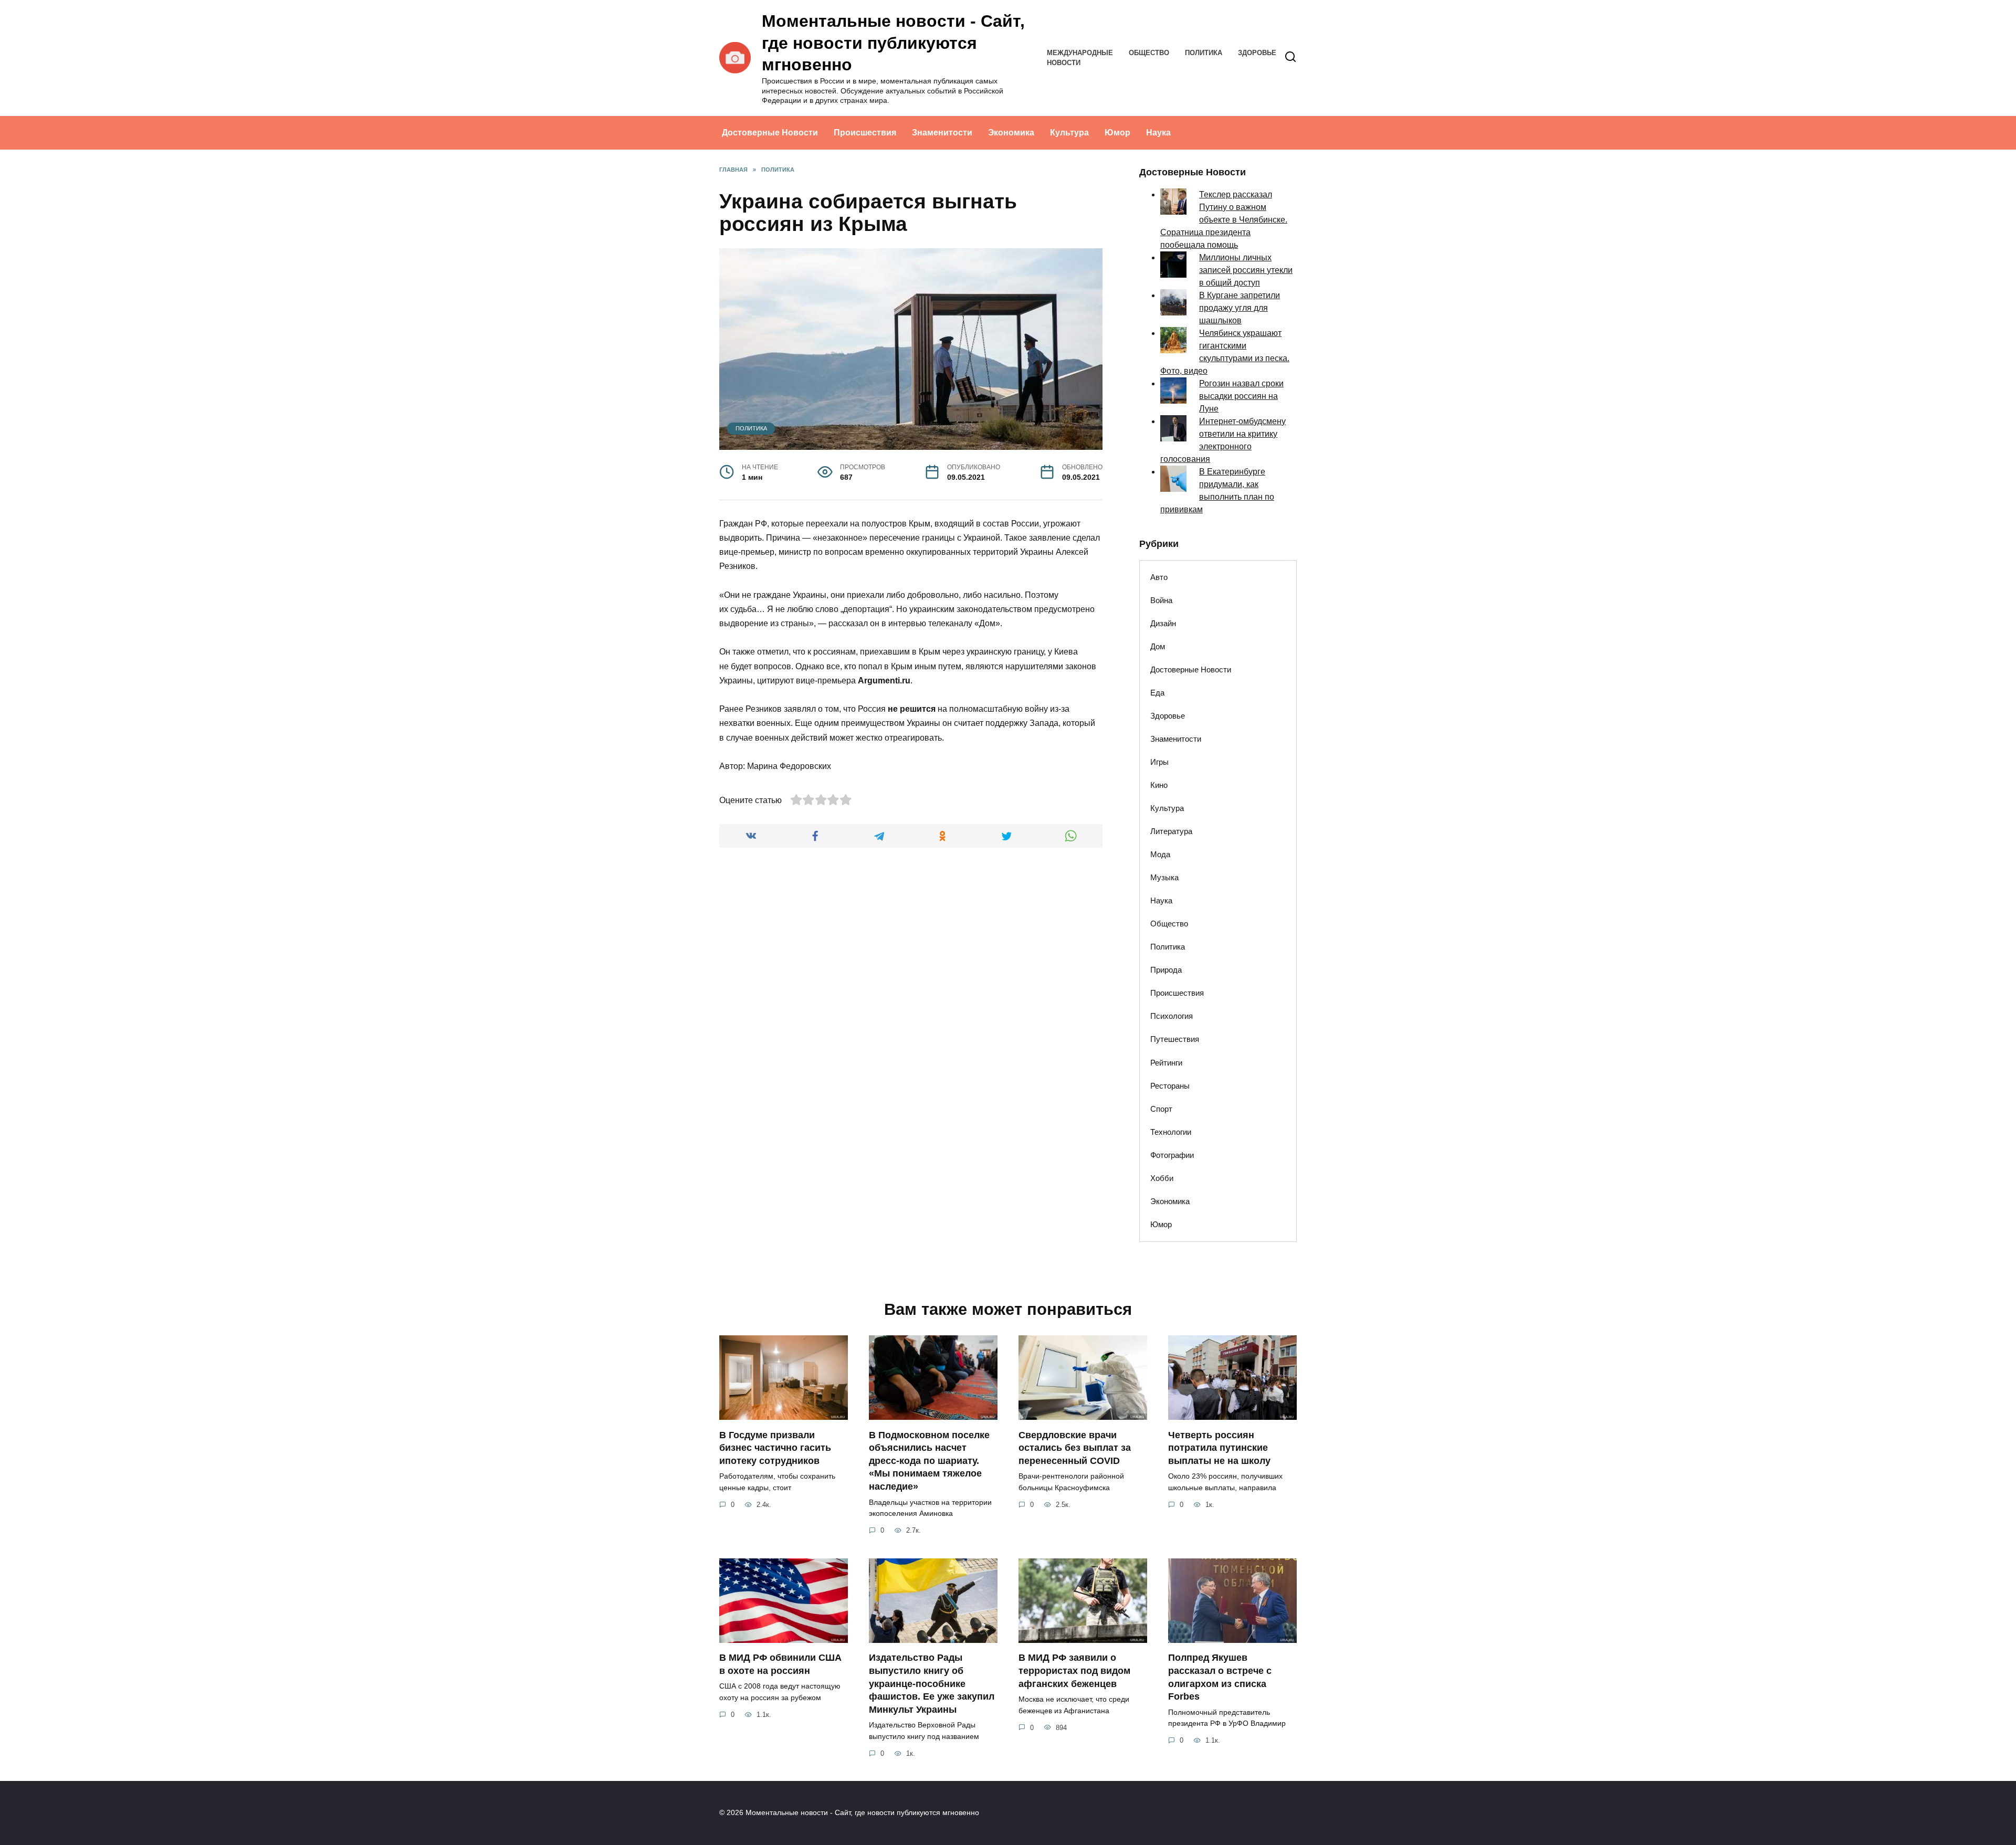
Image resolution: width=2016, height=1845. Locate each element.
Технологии (1171, 1132)
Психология (1172, 1016)
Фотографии (1172, 1155)
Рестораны (1170, 1086)
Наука (1158, 133)
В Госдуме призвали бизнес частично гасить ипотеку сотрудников (775, 1447)
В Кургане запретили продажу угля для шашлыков (1240, 308)
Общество (1149, 53)
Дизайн (1163, 623)
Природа (1166, 970)
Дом (1158, 646)
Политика (1204, 53)
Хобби (1162, 1178)
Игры (1159, 762)
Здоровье (1257, 53)
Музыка (1164, 877)
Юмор (1117, 133)
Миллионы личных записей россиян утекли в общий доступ (1246, 270)
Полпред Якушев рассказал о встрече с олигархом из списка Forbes (1220, 1677)
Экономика (1011, 133)
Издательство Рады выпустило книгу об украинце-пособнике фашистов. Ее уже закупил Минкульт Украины (932, 1684)
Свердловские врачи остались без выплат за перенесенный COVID (1075, 1447)
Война (1161, 600)
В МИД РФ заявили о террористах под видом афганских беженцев (1074, 1670)
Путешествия (1175, 1039)
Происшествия (865, 133)
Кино (1159, 785)
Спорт (1161, 1109)
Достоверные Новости (770, 133)
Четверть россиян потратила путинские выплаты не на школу (1219, 1447)
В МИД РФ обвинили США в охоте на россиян (780, 1664)
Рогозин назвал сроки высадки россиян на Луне (1241, 396)
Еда (1157, 693)
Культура (1069, 133)
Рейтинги (1166, 1063)
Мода (1160, 854)
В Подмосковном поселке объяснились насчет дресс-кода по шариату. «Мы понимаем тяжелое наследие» (929, 1461)
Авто (1159, 577)
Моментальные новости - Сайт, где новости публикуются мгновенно (893, 43)
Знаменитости (942, 133)
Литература (1171, 831)
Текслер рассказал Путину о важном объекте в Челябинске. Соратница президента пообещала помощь (1224, 220)
